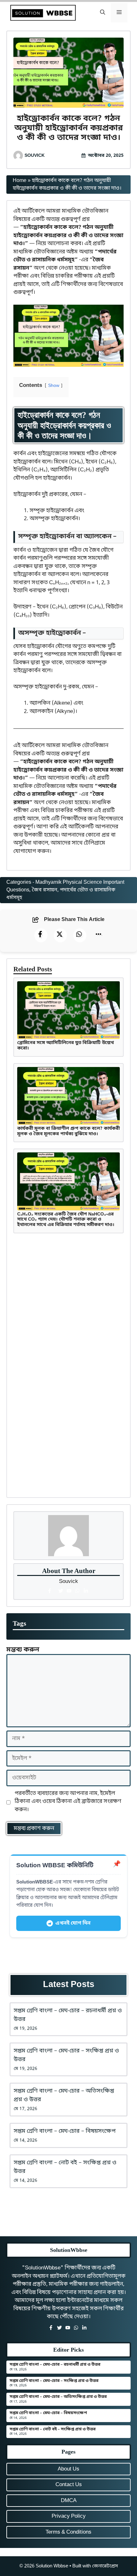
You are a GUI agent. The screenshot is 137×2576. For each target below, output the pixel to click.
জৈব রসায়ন (45, 890)
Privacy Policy (69, 2516)
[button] (103, 13)
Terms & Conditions (68, 2532)
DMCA (69, 2501)
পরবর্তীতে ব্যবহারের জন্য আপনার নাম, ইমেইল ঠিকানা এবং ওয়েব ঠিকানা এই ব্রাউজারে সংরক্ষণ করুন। (68, 1802)
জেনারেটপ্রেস (105, 2566)
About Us (68, 2469)
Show (54, 386)
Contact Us (69, 2485)
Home (20, 181)
